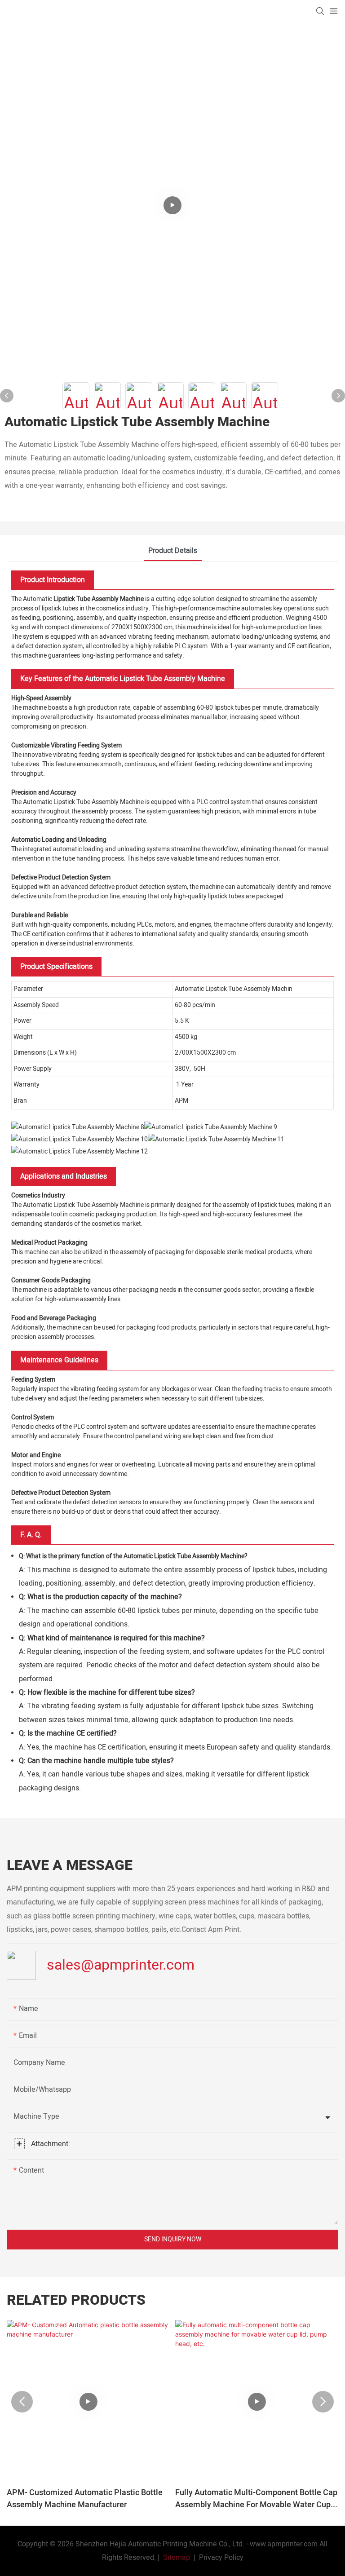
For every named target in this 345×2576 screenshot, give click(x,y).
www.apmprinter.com (284, 2544)
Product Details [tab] (173, 551)
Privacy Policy (221, 2558)
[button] (22, 2402)
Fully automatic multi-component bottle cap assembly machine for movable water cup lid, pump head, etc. (256, 2499)
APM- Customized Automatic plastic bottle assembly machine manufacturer (85, 2499)
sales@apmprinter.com (121, 1965)
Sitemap (176, 2558)
